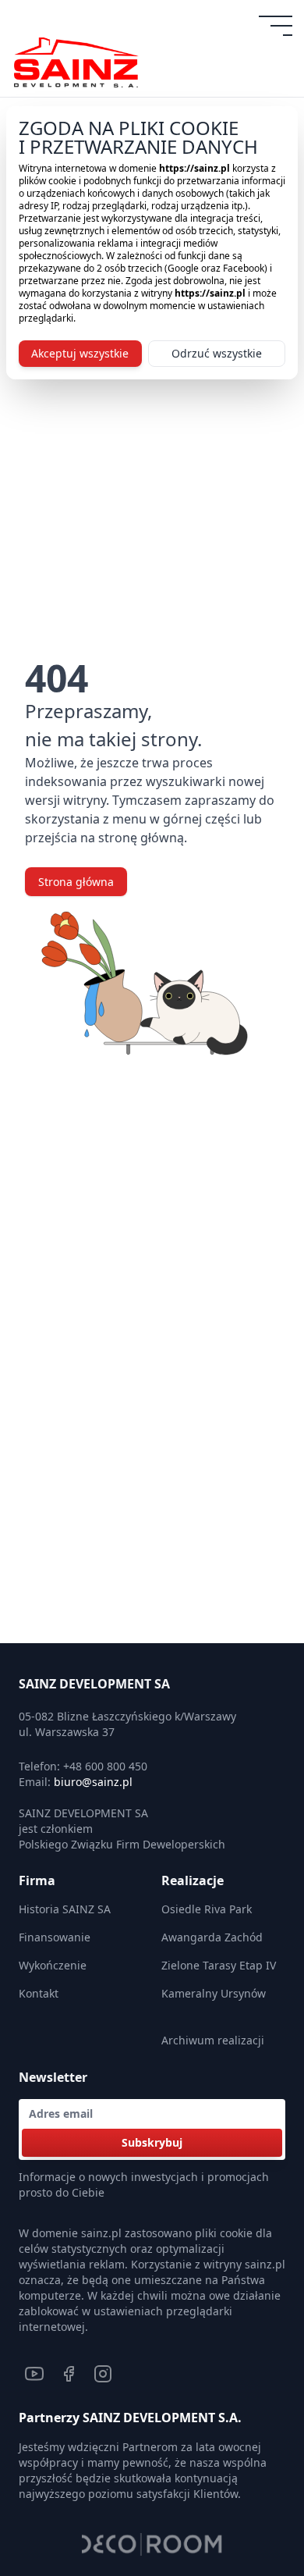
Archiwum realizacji (213, 2040)
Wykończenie (53, 1965)
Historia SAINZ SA (65, 1909)
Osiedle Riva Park (207, 1909)
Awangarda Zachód (212, 1937)
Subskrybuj (152, 2142)
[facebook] (69, 2374)
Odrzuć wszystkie (217, 353)
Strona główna (76, 882)
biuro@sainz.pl (93, 1782)
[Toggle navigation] (277, 26)
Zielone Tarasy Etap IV (219, 1965)
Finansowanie (55, 1937)
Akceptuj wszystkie (80, 353)
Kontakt (39, 1993)
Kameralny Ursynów (214, 1993)
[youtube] (34, 2374)
